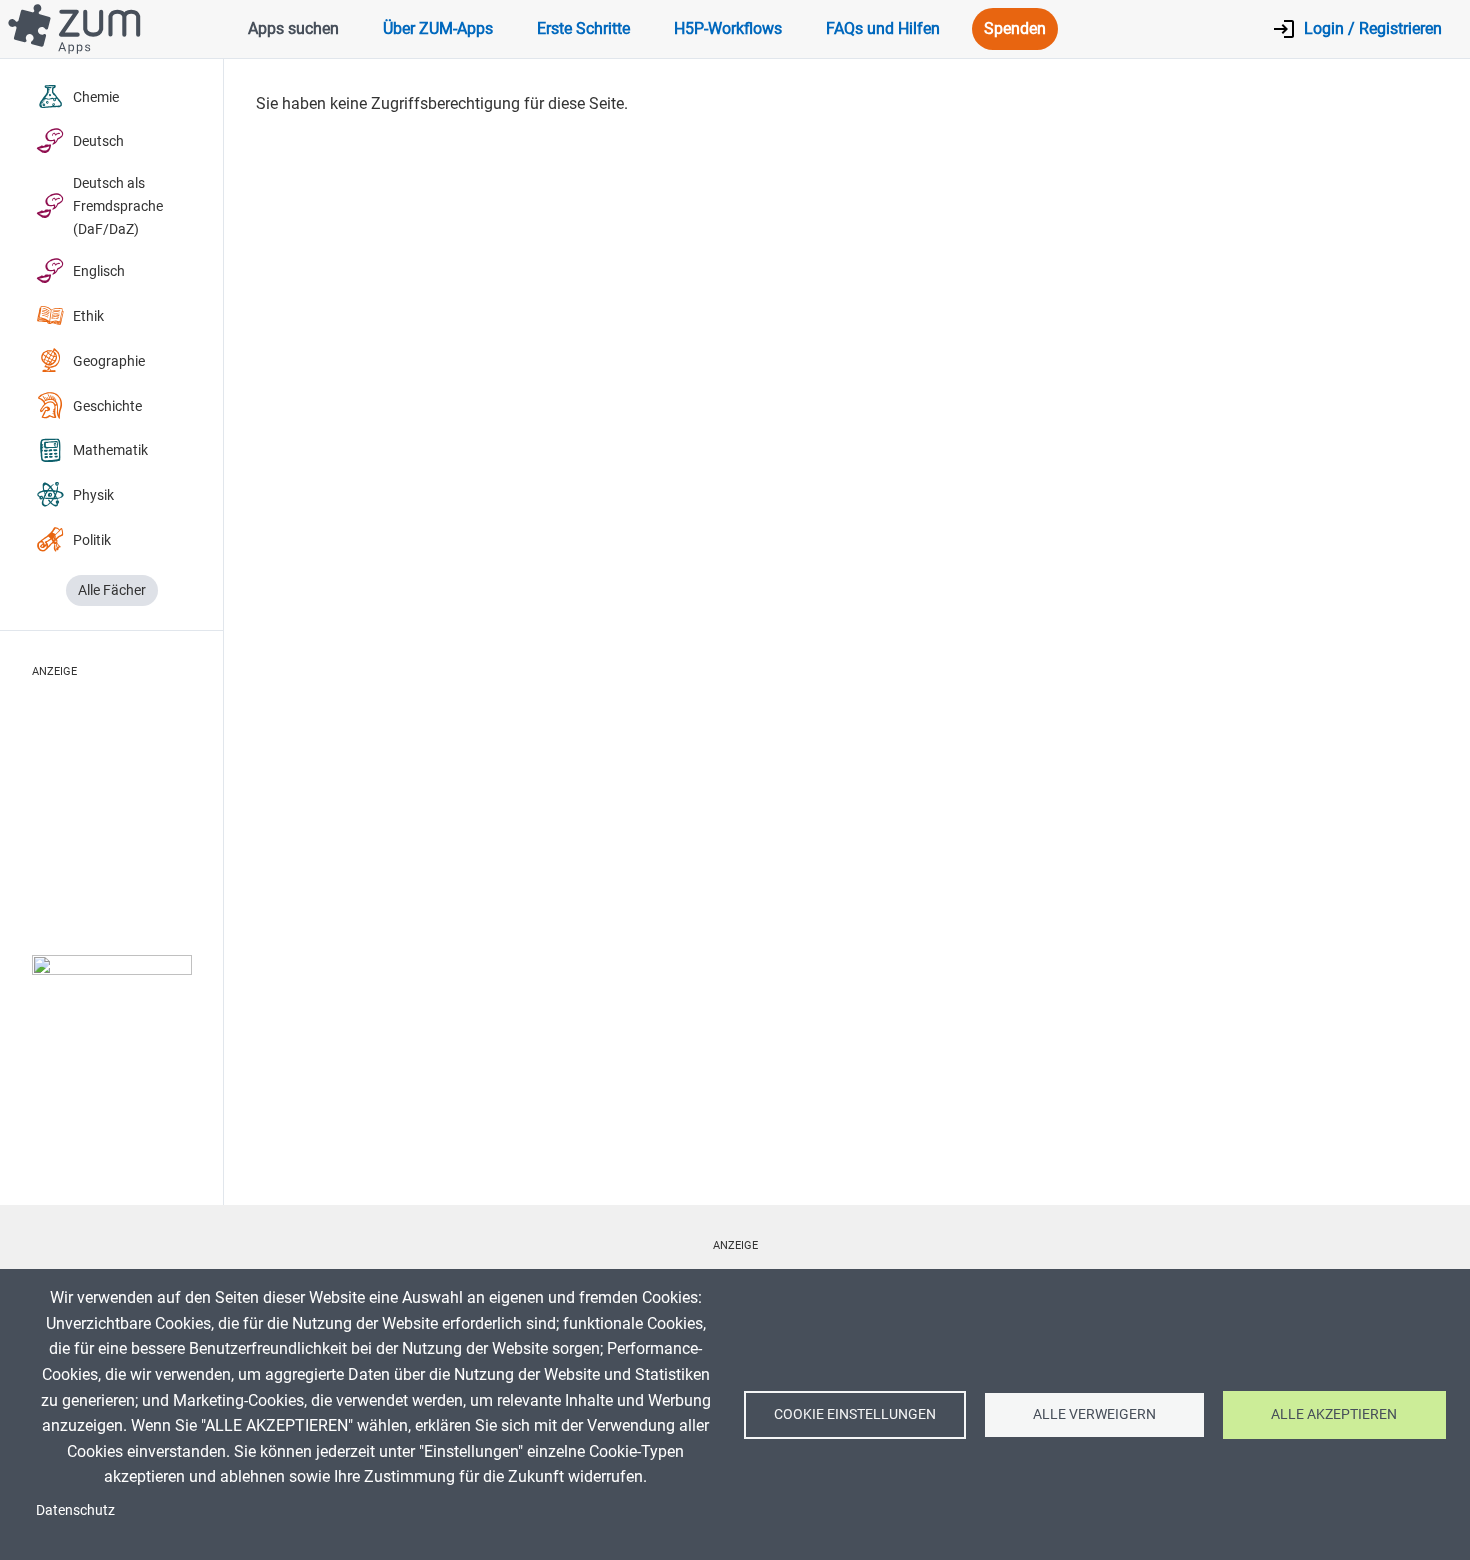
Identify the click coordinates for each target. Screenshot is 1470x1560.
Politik (92, 540)
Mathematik (110, 450)
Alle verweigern (1094, 1414)
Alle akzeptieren (1334, 1414)
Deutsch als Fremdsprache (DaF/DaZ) (118, 206)
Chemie (96, 97)
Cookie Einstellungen (855, 1414)
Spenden (1015, 28)
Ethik (88, 316)
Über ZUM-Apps (438, 28)
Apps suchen (293, 28)
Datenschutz (75, 1510)
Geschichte (107, 406)
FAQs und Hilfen (883, 28)
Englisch (99, 271)
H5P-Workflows (728, 28)
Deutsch (98, 141)
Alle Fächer (112, 590)
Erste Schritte (583, 28)
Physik (93, 495)
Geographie (109, 361)
